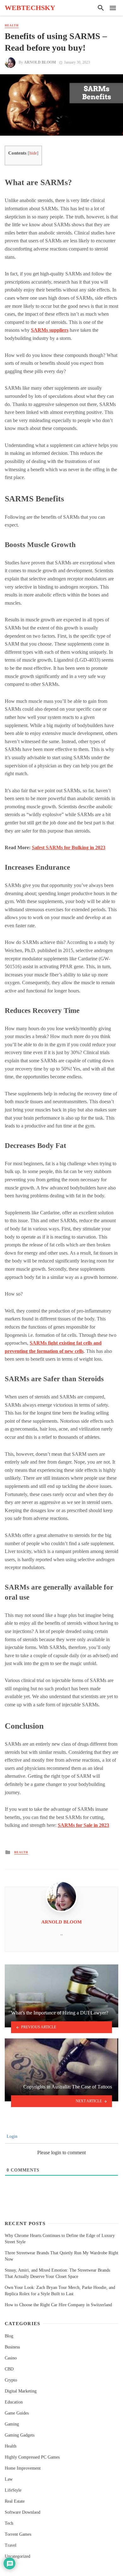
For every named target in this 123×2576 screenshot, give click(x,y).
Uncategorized (18, 2556)
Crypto (11, 2380)
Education (14, 2402)
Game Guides (17, 2413)
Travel (11, 2545)
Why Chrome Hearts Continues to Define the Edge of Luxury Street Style (60, 2239)
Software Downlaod (23, 2512)
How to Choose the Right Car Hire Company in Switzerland (58, 2305)
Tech (9, 2523)
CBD (9, 2369)
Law (9, 2479)
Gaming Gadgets (20, 2435)
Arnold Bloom (40, 62)
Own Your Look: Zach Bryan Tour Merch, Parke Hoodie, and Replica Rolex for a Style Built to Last (60, 2291)
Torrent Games (18, 2534)
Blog (9, 2336)
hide (33, 153)
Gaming (12, 2424)
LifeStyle (13, 2490)
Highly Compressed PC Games (32, 2457)
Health (12, 25)
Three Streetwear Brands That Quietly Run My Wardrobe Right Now (61, 2256)
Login (11, 2136)
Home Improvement (23, 2468)
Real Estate (15, 2501)
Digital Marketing (21, 2391)
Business (12, 2347)
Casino (11, 2358)
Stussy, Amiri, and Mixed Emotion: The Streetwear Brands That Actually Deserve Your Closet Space (57, 2273)
